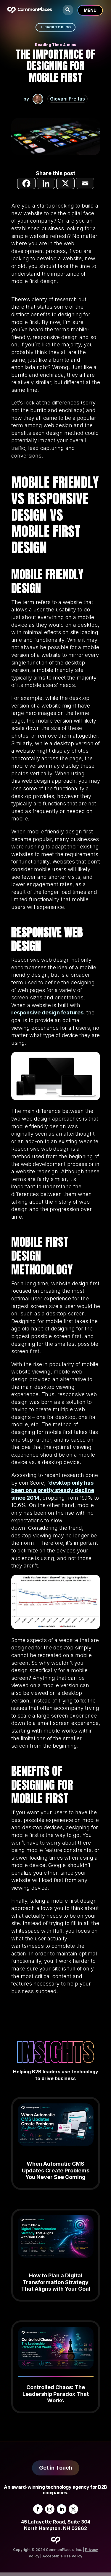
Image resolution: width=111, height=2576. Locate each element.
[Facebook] (26, 183)
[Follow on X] (73, 2509)
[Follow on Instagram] (50, 2509)
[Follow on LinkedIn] (62, 2509)
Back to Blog (58, 27)
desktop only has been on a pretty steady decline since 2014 (53, 1490)
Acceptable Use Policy (62, 2556)
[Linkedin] (46, 183)
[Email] (85, 183)
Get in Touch (56, 2468)
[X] (65, 183)
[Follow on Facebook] (38, 2509)
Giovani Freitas (67, 99)
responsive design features (47, 1013)
